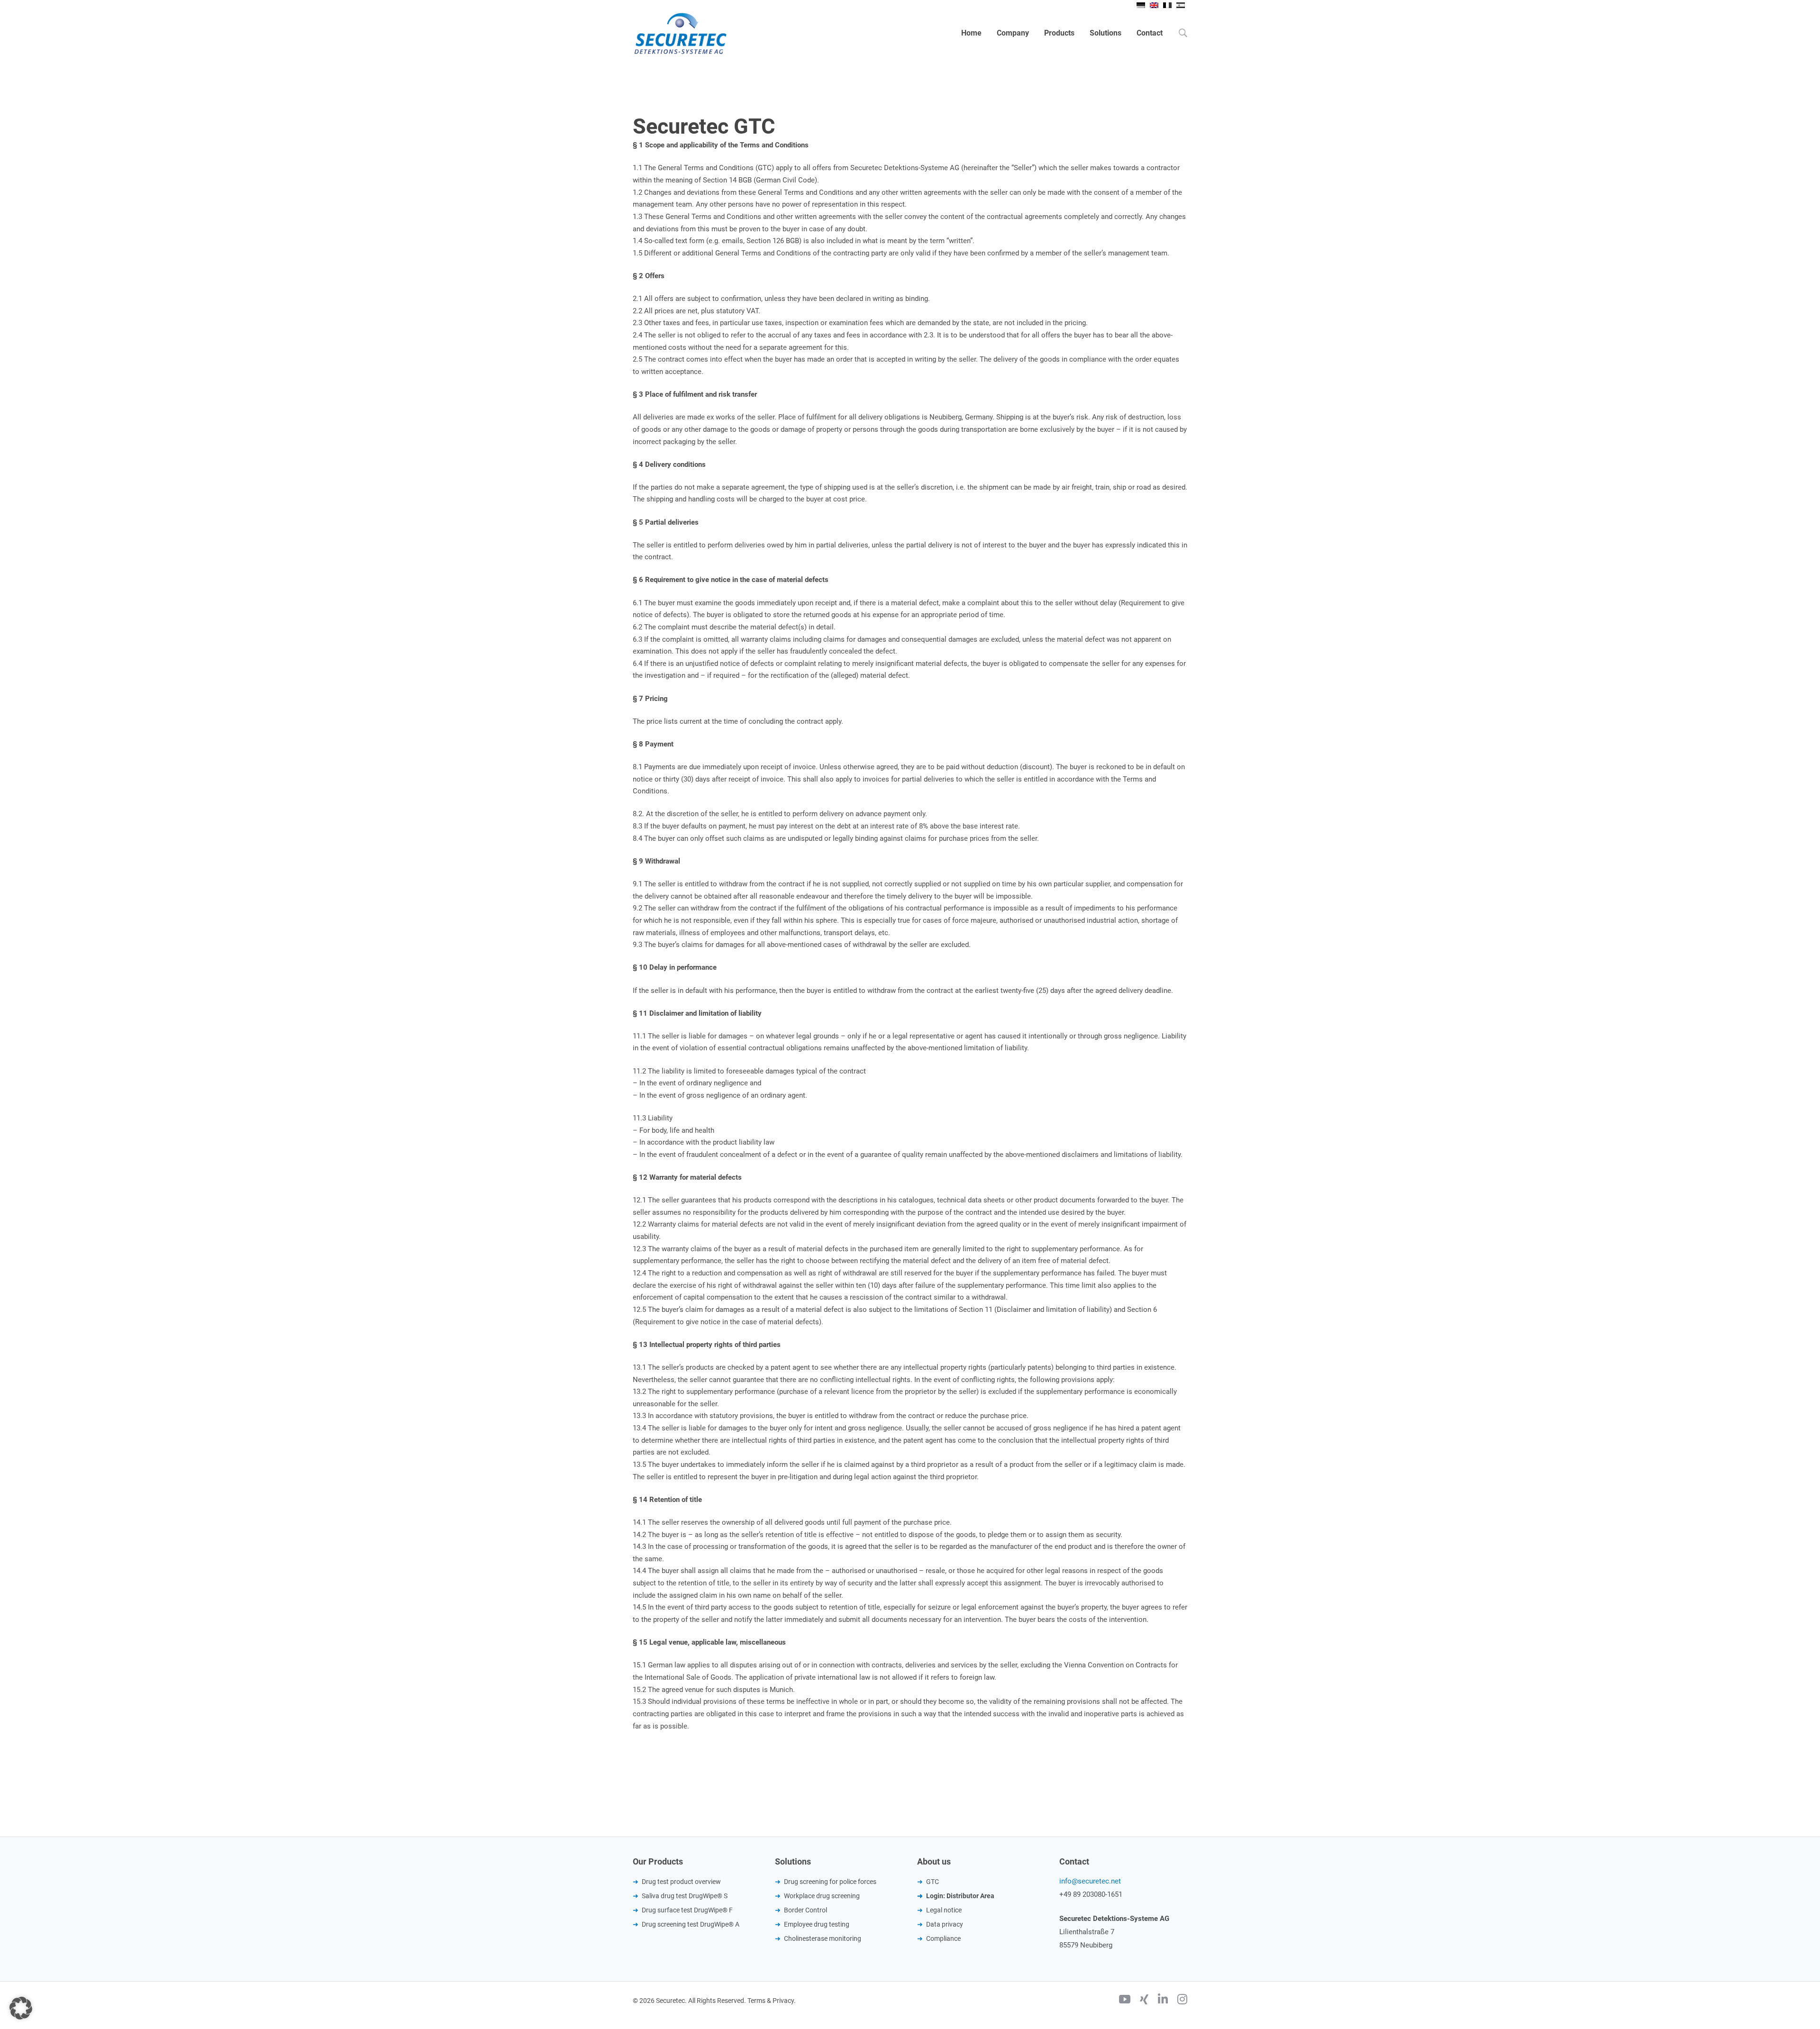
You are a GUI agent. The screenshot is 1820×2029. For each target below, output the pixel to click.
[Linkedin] (1163, 2001)
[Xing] (1144, 2001)
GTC (933, 1882)
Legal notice (944, 1910)
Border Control (805, 1910)
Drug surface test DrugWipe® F (687, 1910)
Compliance (943, 1938)
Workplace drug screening (822, 1896)
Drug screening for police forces (830, 1882)
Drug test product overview (681, 1882)
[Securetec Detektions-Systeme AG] (680, 33)
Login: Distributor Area (960, 1896)
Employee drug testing (817, 1924)
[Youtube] (1125, 2001)
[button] (21, 2008)
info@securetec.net (1090, 1881)
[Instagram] (1182, 2001)
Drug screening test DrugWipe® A (691, 1924)
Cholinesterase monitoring (823, 1938)
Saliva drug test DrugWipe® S (685, 1896)
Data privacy (945, 1924)
